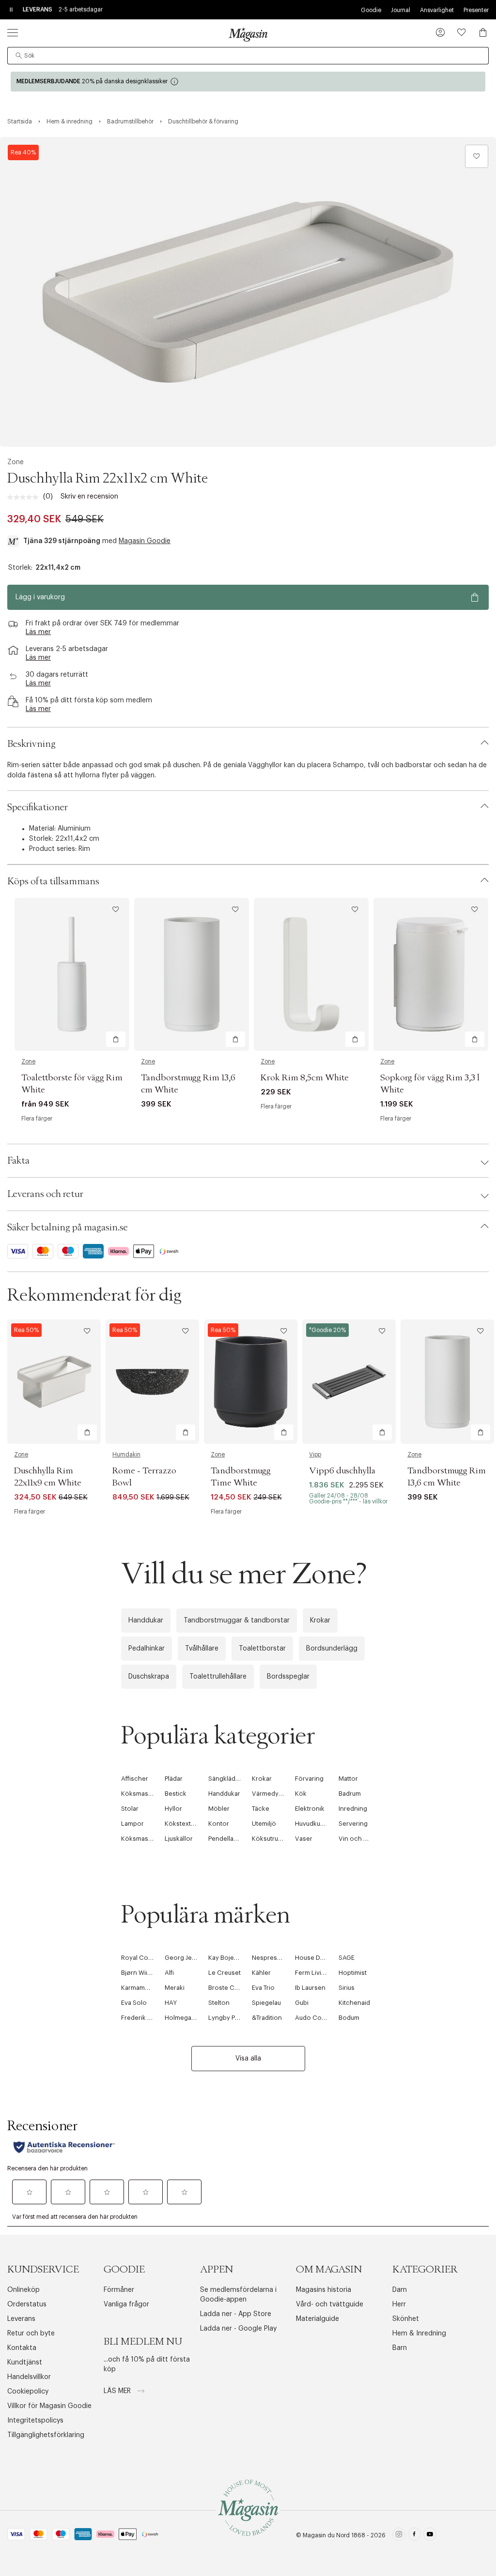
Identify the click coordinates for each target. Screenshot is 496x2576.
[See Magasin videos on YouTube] (430, 2536)
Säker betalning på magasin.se (68, 1227)
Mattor (348, 1779)
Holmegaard (183, 2018)
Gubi (302, 2003)
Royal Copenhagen (150, 1958)
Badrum (350, 1794)
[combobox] (248, 56)
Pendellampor (229, 1839)
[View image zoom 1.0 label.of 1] (248, 292)
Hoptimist (353, 1973)
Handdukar (146, 1621)
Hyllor (173, 1809)
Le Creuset (225, 1973)
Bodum (349, 2018)
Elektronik (310, 1809)
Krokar (320, 1621)
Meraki (175, 1988)
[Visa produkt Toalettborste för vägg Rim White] (72, 974)
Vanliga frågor (126, 2304)
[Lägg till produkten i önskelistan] (477, 156)
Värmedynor (271, 1794)
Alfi (169, 1973)
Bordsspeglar (288, 1677)
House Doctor (316, 1958)
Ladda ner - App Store (236, 2314)
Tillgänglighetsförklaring (46, 2435)
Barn (400, 2348)
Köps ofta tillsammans (53, 881)
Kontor (219, 1824)
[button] (440, 33)
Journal (401, 10)
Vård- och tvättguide (330, 2304)
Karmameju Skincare (151, 1988)
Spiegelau (266, 2003)
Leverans (21, 2319)
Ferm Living (312, 1973)
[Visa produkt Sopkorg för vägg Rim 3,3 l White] (431, 974)
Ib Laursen (310, 1988)
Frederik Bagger (145, 2018)
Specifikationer (38, 807)
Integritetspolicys (35, 2421)
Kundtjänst (25, 2363)
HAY (171, 2003)
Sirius (347, 1988)
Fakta (18, 1161)
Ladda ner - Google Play (238, 2329)
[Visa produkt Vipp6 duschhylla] (349, 1382)
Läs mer (118, 2391)
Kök (301, 1794)
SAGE (347, 1958)
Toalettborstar (262, 1649)
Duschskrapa (149, 1677)
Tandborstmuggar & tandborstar (237, 1621)
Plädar (174, 1779)
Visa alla (248, 2059)
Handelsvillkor (29, 2377)
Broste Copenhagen (239, 1988)
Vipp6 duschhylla (342, 1471)
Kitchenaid (354, 2003)
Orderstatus (27, 2304)
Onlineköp (23, 2290)
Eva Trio (263, 1988)
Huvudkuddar (314, 1824)
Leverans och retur (45, 1194)
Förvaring (309, 1779)
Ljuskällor (179, 1839)
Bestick (176, 1794)
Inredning (353, 1809)
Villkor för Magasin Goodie (49, 2406)
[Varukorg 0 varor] (483, 32)
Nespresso (268, 1958)
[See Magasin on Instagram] (399, 2536)
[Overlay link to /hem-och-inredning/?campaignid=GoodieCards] (248, 82)
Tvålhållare (202, 1649)
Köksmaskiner (142, 1794)
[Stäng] (401, 1392)
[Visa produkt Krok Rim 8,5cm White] (311, 974)
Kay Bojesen (227, 1958)
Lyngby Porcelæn (234, 2018)
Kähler (261, 1973)
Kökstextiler (182, 1824)
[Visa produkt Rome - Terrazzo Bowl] (152, 1382)
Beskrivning (31, 744)
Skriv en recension (89, 497)
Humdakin (126, 1455)
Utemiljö (264, 1824)
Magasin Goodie (145, 541)
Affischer (135, 1779)
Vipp (315, 1455)
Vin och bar (356, 1839)
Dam (400, 2290)
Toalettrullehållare (218, 1677)
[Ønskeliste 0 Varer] (462, 32)
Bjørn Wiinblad (142, 1973)
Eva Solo (134, 2003)
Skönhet (406, 2319)
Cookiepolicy (28, 2392)
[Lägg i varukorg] (116, 1039)
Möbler (219, 1809)
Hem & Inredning (419, 2334)
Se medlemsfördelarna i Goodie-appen (238, 2295)
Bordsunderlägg (332, 1649)
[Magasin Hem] (248, 34)
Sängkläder (225, 1779)
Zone (15, 462)
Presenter (476, 10)
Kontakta (22, 2348)
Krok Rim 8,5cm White (305, 1078)
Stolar (130, 1809)
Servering (353, 1824)
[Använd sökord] (19, 56)
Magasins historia (324, 2290)
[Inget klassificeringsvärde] (25, 497)
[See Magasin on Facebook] (414, 2536)
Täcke (261, 1809)
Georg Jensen (186, 1958)
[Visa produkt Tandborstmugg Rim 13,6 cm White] (192, 974)
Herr (399, 2304)
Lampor (132, 1824)
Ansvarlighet (437, 10)
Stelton (219, 2003)
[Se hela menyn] (13, 32)
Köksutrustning (274, 1839)
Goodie (371, 10)
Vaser (304, 1839)
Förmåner (119, 2290)
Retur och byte (31, 2334)
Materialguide (318, 2319)
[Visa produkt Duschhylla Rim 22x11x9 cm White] (54, 1382)
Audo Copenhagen (324, 2018)
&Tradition (267, 2018)
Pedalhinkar (147, 1649)
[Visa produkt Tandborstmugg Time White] (251, 1382)
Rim (84, 849)
